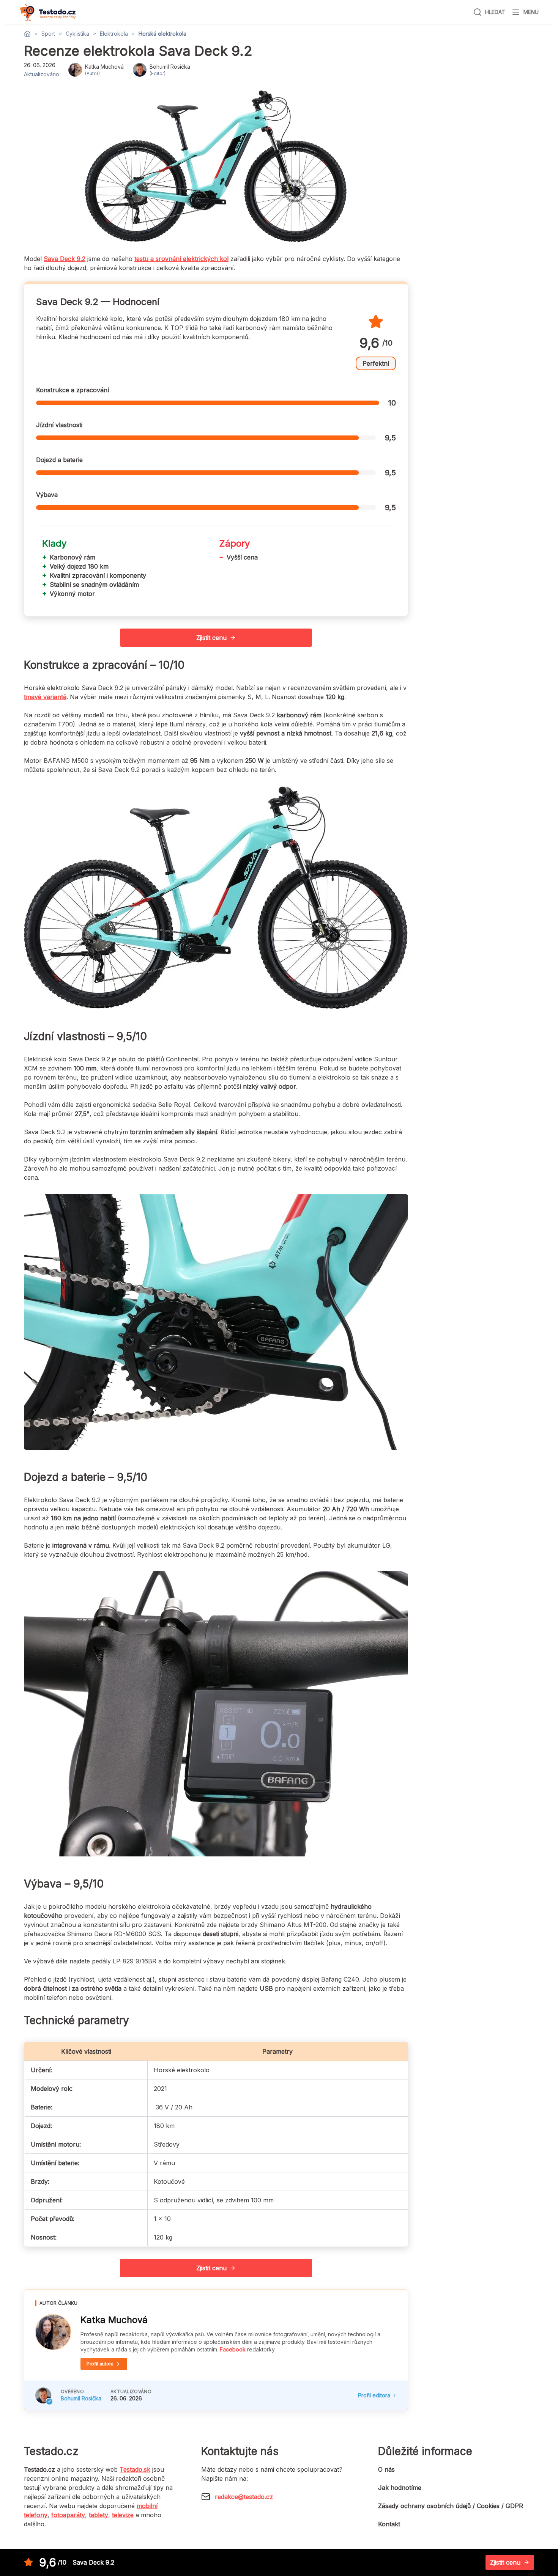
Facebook (233, 2349)
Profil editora (374, 2395)
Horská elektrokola (162, 34)
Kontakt (389, 2524)
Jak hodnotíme (400, 2488)
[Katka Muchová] (53, 2332)
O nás (386, 2469)
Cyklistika (77, 34)
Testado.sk (135, 2469)
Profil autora (100, 2364)
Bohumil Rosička (81, 2398)
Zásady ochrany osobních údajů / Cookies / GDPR (451, 2506)
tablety (99, 2515)
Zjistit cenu (211, 638)
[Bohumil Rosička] (43, 2395)
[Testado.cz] (48, 12)
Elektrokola (114, 34)
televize (123, 2515)
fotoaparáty (68, 2515)
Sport (48, 34)
